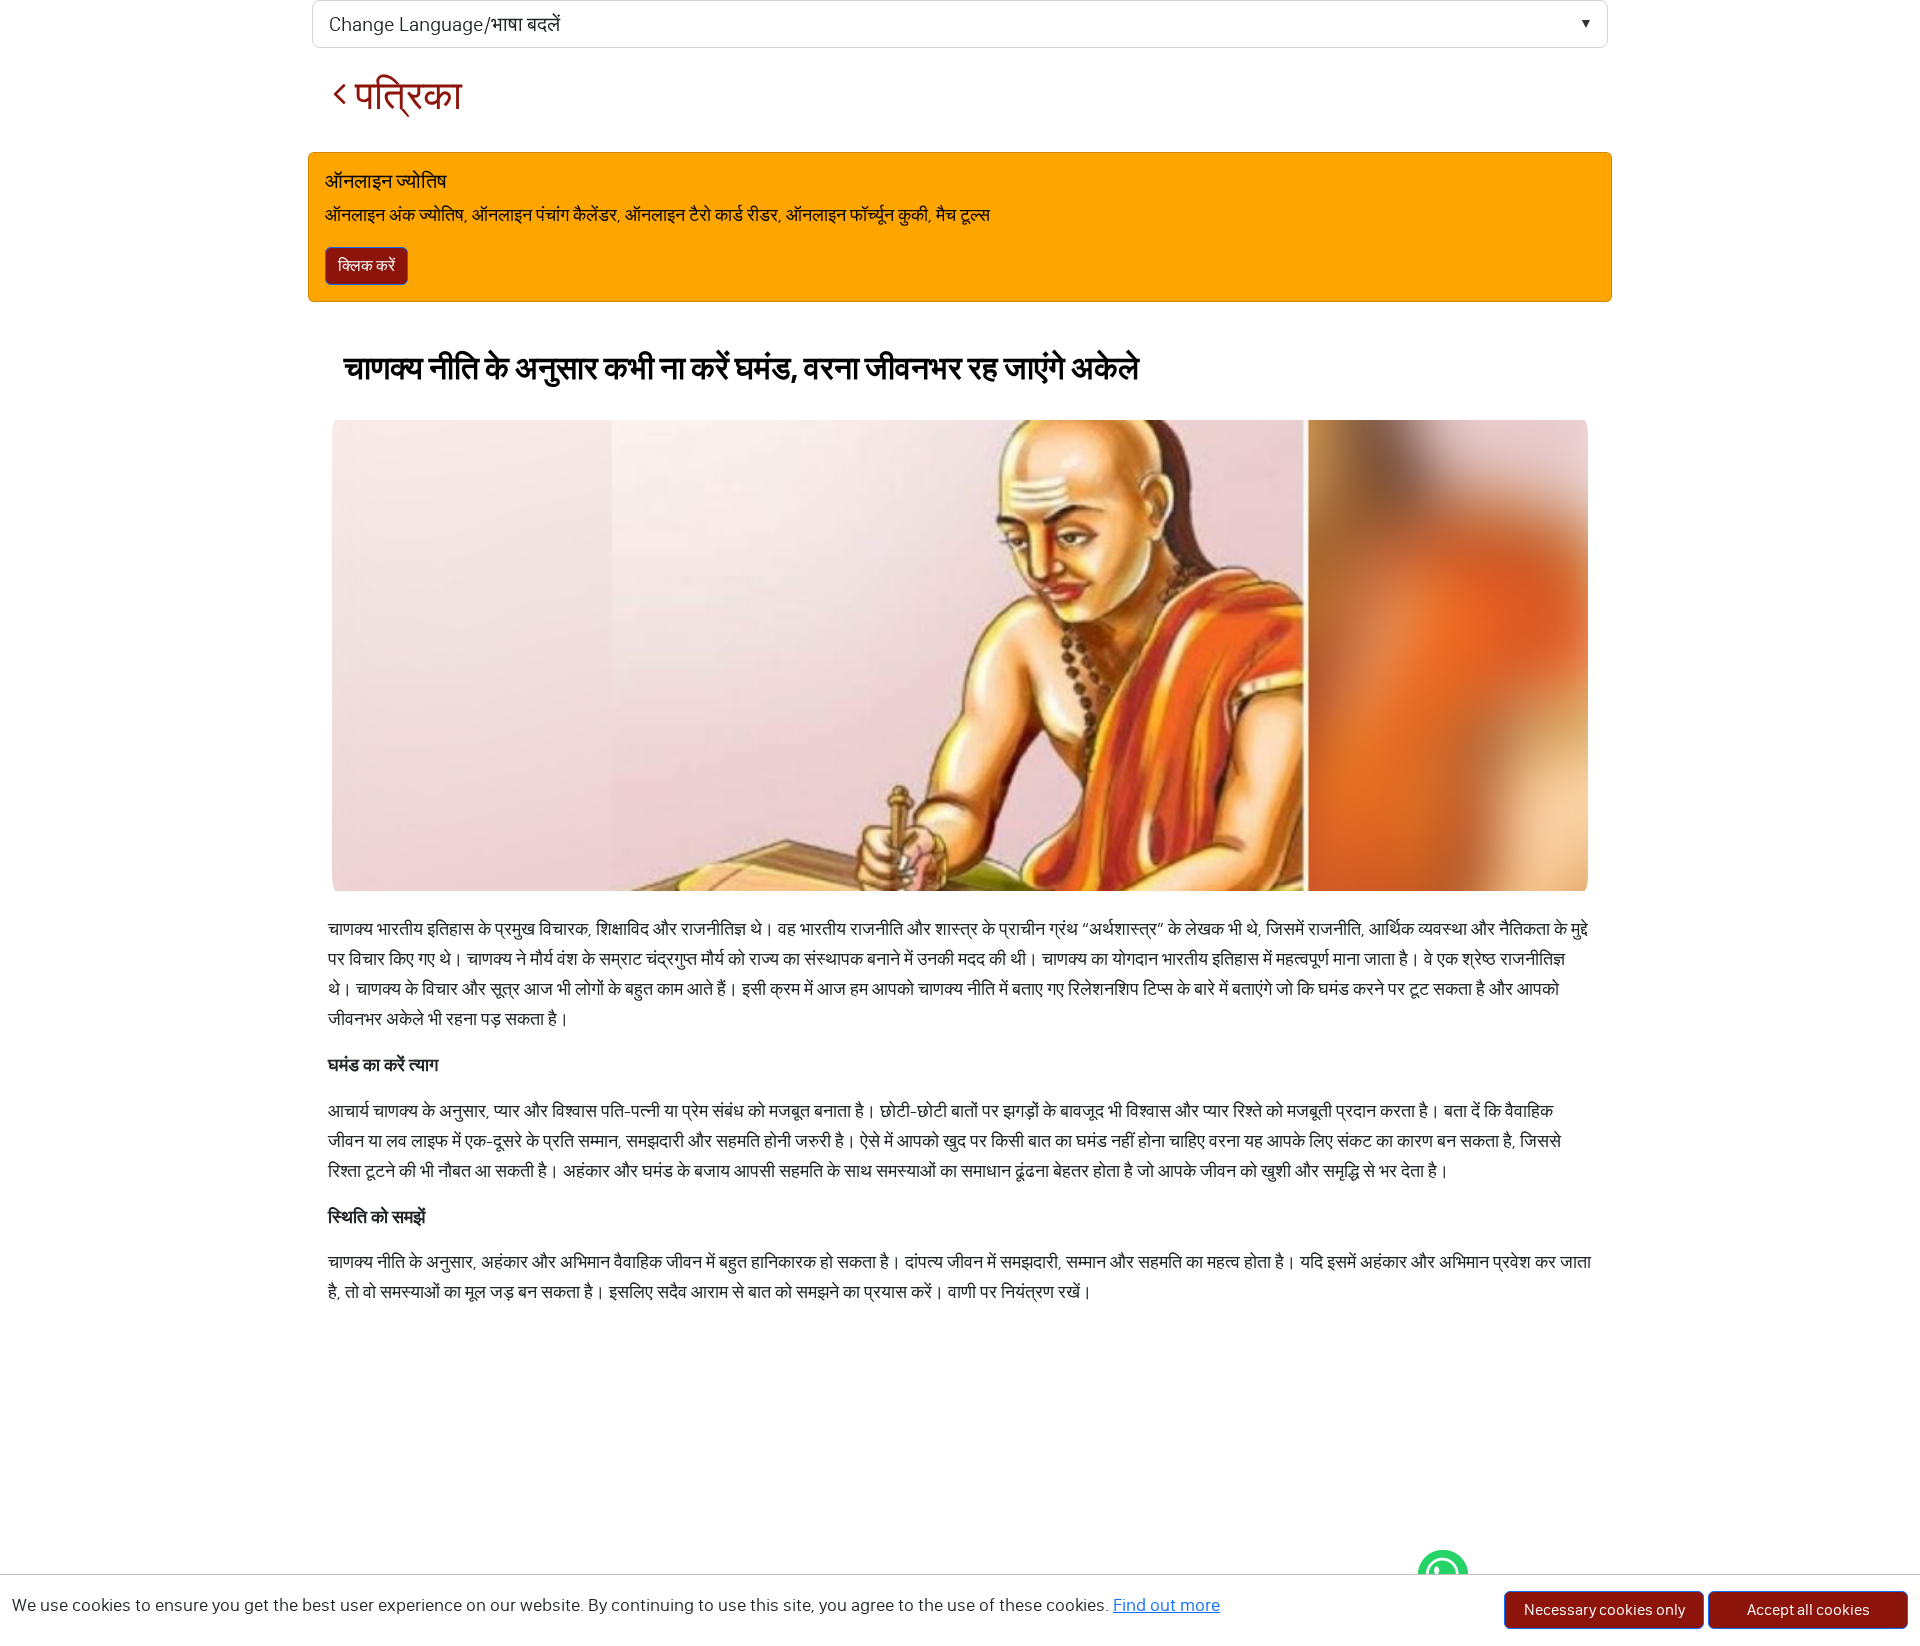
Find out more (1166, 1605)
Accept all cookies (1808, 1609)
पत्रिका (404, 95)
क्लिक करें (366, 265)
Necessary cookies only (1604, 1609)
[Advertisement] (960, 1496)
